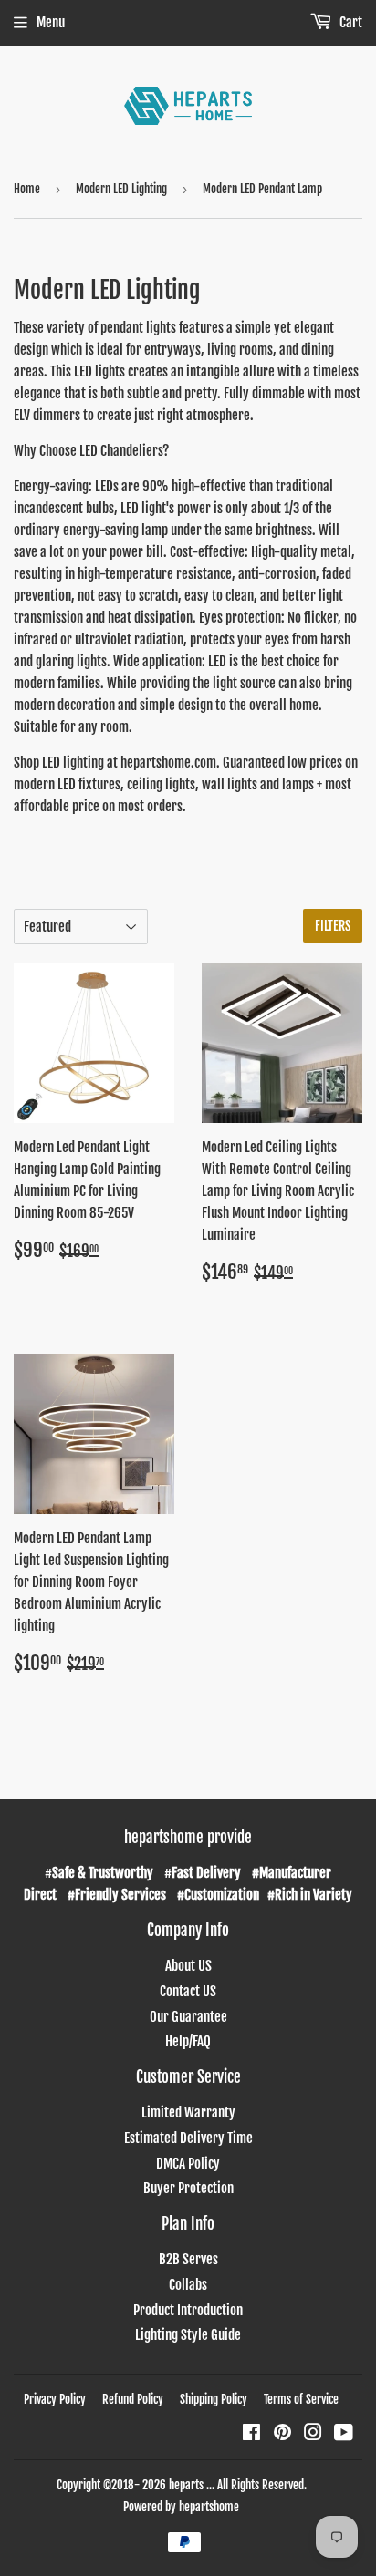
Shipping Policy (214, 2399)
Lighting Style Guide (188, 2335)
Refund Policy (133, 2399)
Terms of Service (301, 2399)
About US (188, 1966)
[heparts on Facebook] (251, 2434)
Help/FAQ (188, 2041)
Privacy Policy (55, 2399)
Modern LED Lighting (121, 189)
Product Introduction (188, 2310)
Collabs (188, 2285)
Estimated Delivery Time (188, 2138)
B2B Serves (188, 2259)
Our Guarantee (188, 2017)
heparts (186, 2485)
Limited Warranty (188, 2112)
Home (27, 189)
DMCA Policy (188, 2164)
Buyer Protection (188, 2188)
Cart (350, 22)
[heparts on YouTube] (344, 2434)
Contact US (188, 1991)
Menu (51, 22)
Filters (333, 926)
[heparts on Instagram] (313, 2434)
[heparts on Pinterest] (282, 2434)
